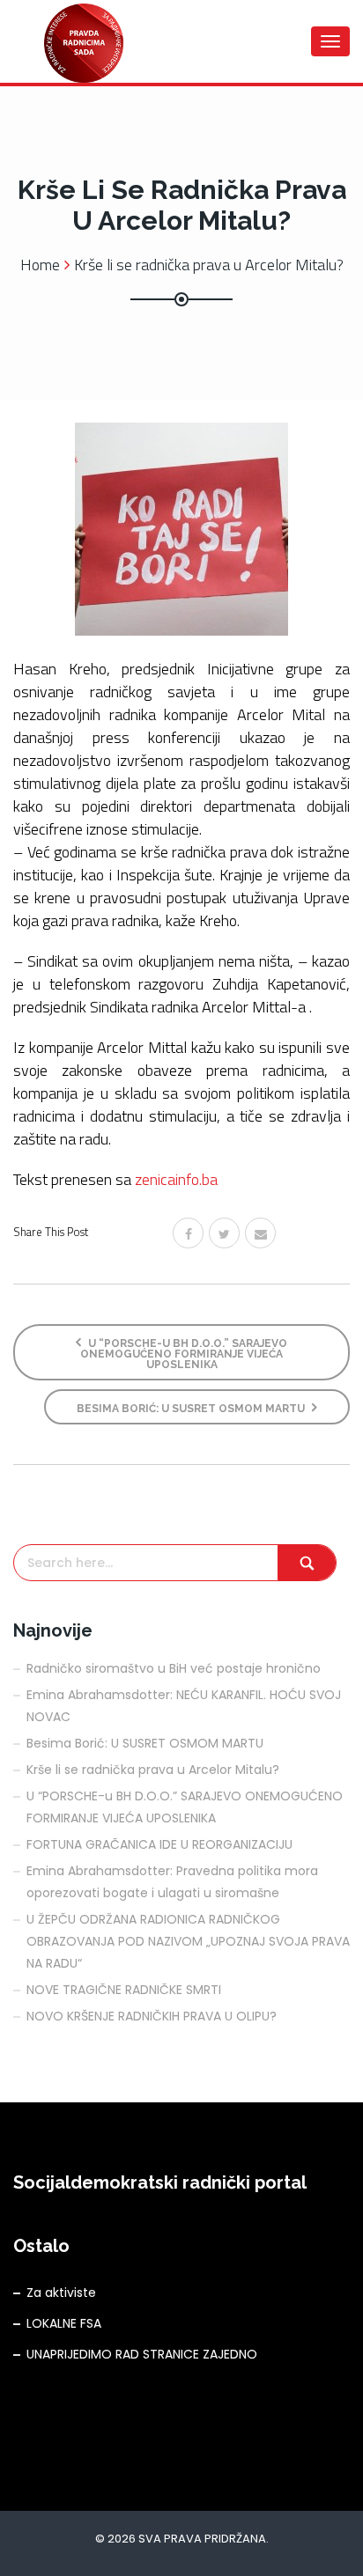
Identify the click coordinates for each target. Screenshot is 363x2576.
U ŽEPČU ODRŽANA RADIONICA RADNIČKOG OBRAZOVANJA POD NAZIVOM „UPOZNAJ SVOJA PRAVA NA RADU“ (188, 1941)
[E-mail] (260, 1233)
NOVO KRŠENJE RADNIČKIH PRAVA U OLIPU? (152, 2016)
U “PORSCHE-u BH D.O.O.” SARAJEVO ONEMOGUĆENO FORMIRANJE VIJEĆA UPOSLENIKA (184, 1354)
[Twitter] (224, 1233)
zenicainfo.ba (176, 1179)
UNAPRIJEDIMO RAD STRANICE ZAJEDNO (142, 2354)
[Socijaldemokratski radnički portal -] (84, 41)
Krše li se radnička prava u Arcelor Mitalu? (153, 1770)
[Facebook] (188, 1233)
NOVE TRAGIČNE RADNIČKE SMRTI (124, 1990)
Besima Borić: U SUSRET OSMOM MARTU (192, 1409)
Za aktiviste (61, 2293)
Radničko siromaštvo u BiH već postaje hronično (174, 1668)
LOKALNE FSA (64, 2323)
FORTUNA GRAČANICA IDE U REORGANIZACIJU (159, 1844)
